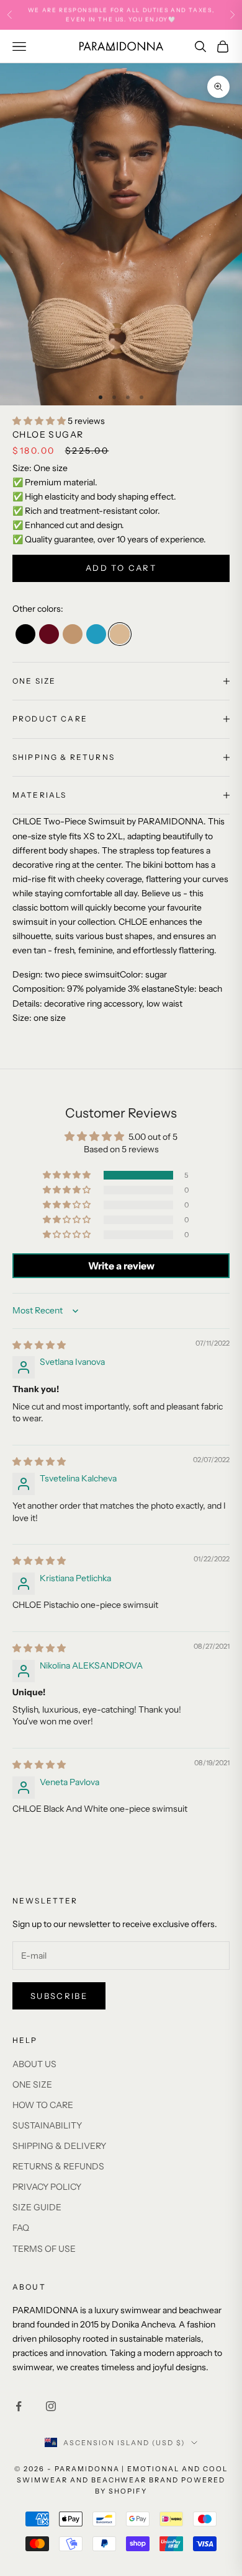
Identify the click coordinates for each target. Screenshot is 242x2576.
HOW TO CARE (43, 2105)
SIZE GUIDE (37, 2207)
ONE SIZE (32, 2084)
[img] (39, 1345)
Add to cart (121, 568)
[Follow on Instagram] (51, 2406)
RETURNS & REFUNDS (58, 2166)
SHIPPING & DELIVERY (59, 2146)
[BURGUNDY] (49, 634)
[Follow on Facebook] (19, 2406)
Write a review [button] (121, 1266)
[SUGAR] (120, 634)
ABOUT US (34, 2064)
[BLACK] (25, 634)
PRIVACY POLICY (47, 2187)
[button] (40, 421)
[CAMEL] (73, 634)
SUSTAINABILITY (47, 2125)
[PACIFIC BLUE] (96, 634)
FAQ (21, 2228)
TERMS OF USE (44, 2249)
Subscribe (59, 1996)
